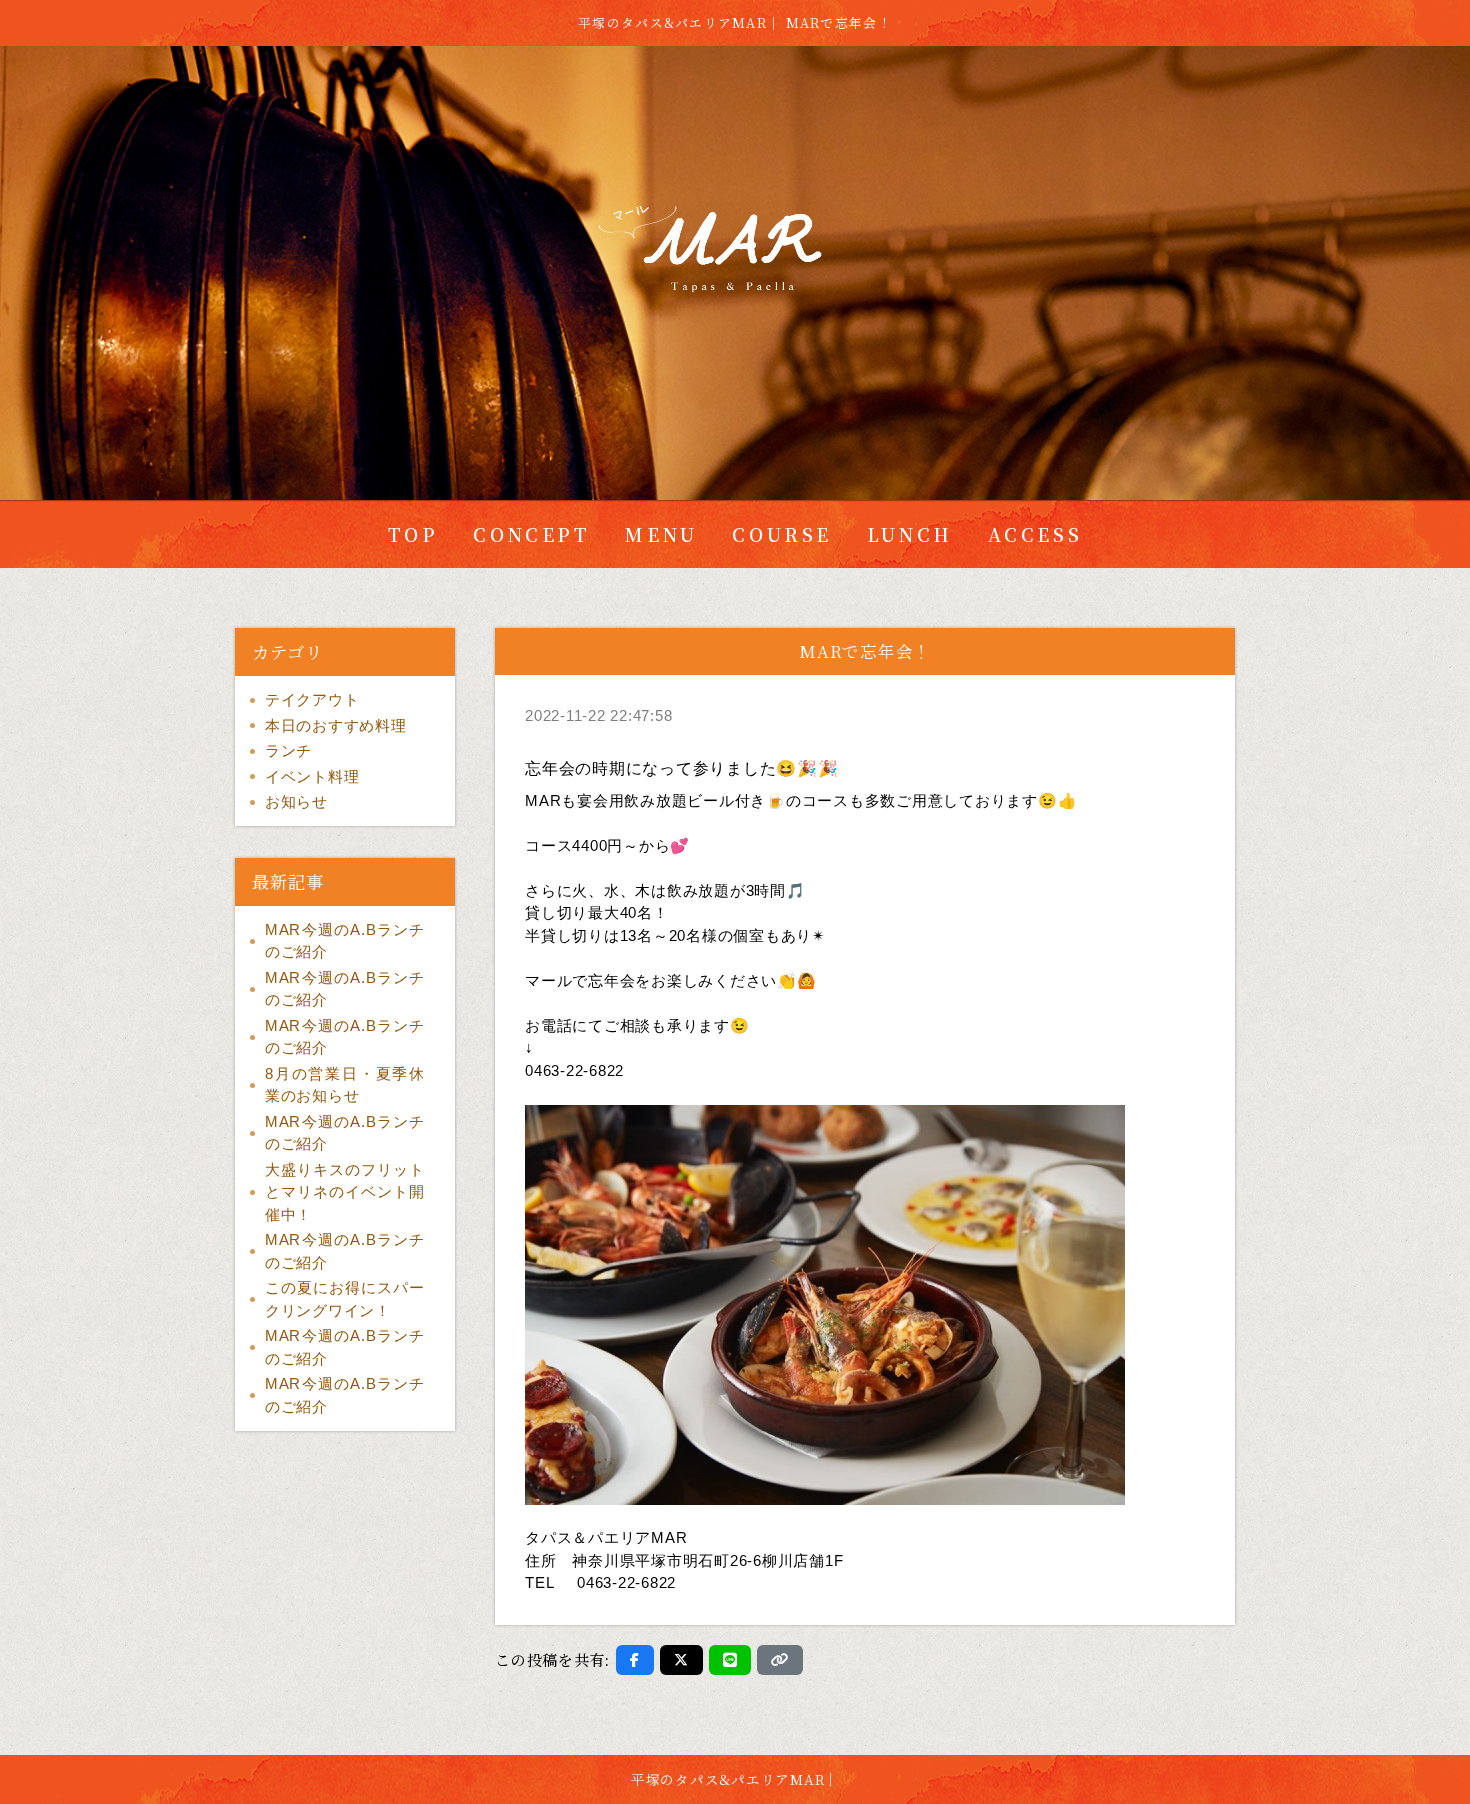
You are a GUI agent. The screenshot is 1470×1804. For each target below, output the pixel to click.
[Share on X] (681, 1660)
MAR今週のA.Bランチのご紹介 (345, 941)
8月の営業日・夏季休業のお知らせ (345, 1085)
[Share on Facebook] (635, 1660)
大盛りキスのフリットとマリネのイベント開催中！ (345, 1192)
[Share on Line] (730, 1660)
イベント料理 (312, 776)
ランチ (288, 750)
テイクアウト (312, 699)
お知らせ (296, 801)
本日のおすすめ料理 (336, 725)
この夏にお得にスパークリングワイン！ (345, 1299)
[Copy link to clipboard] (780, 1660)
